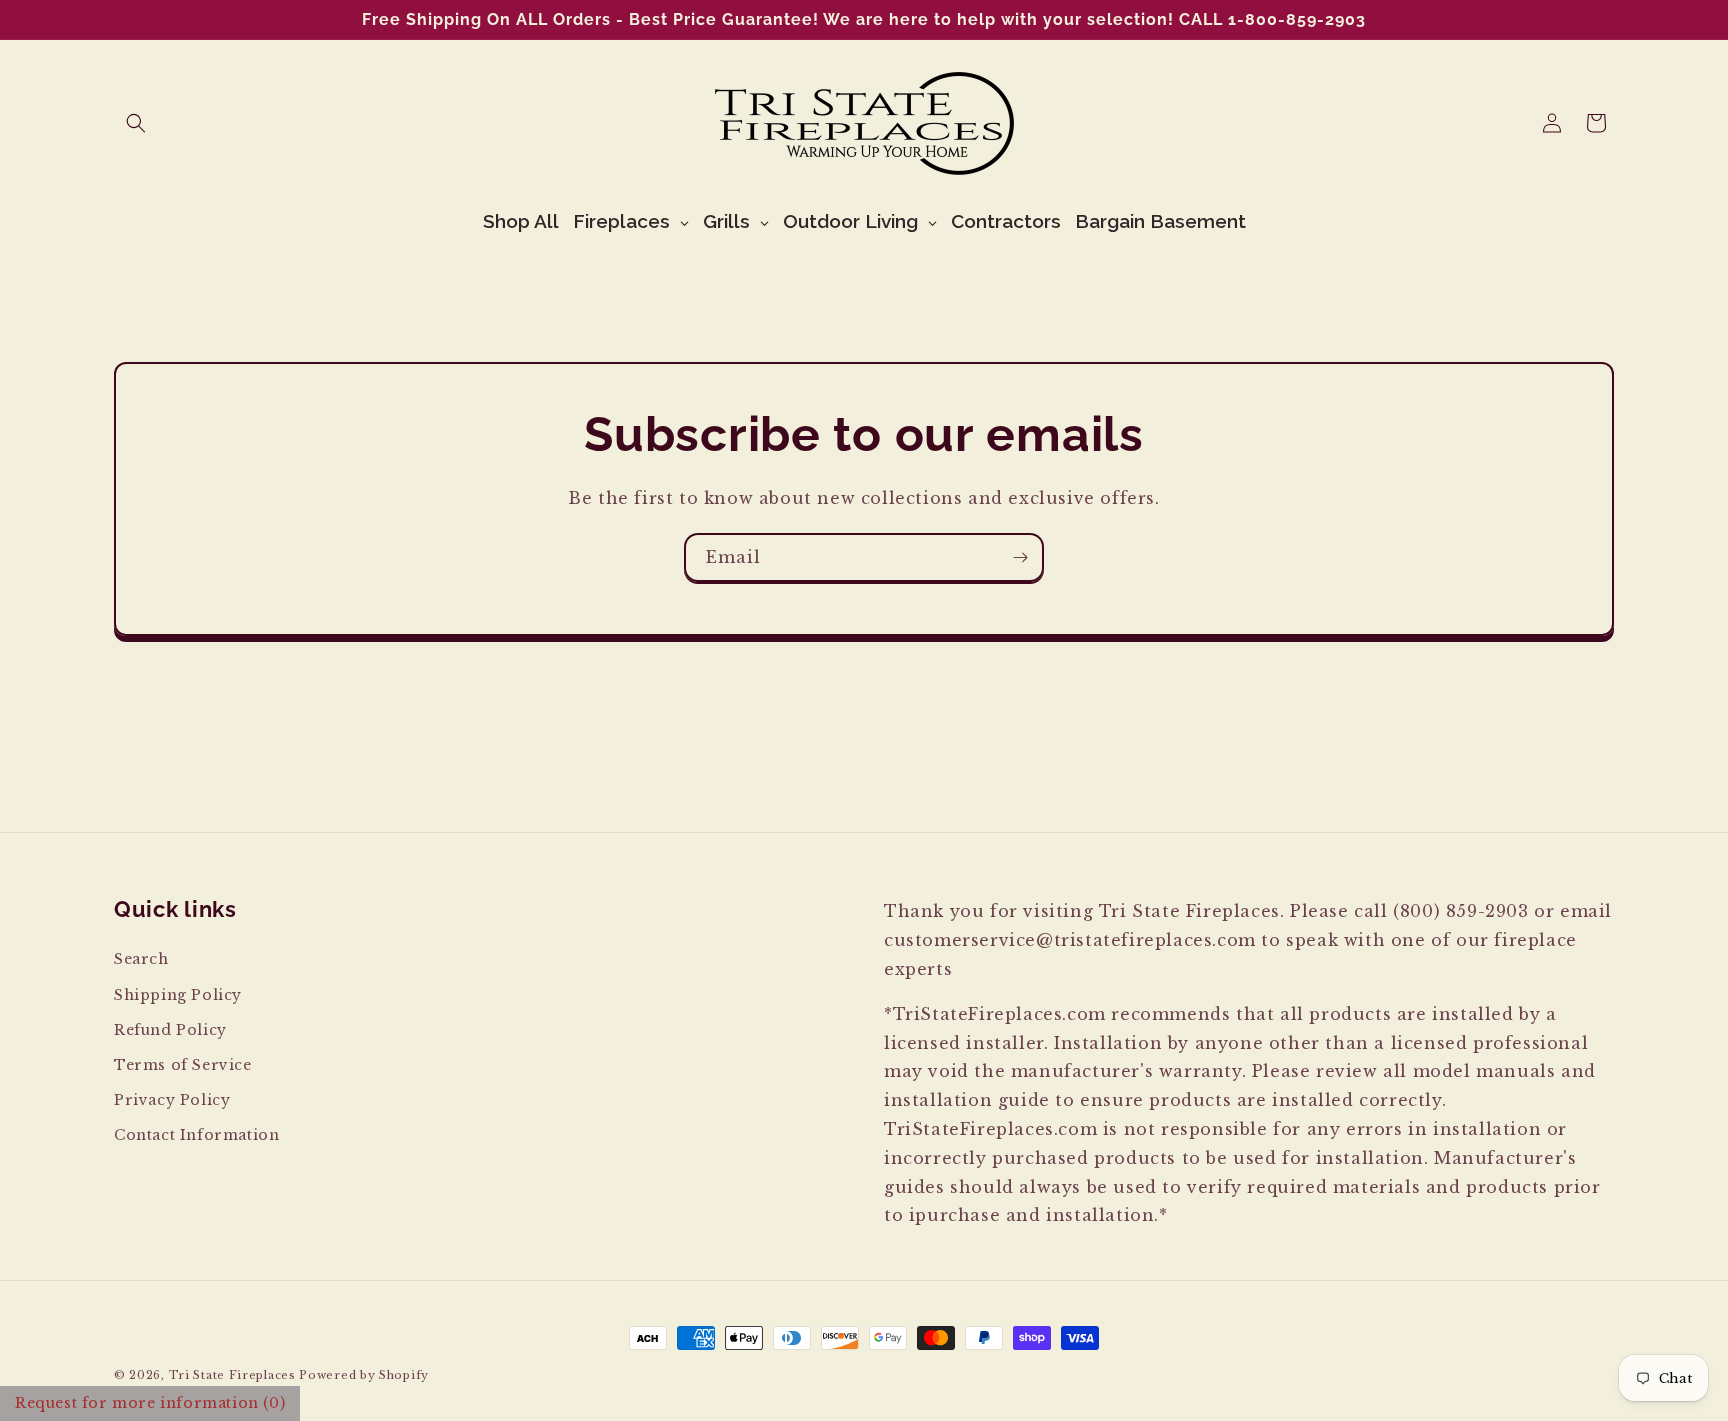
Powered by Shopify (364, 1375)
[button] (136, 123)
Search (141, 959)
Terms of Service (183, 1064)
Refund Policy (170, 1029)
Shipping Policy (178, 994)
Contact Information (196, 1135)
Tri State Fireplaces (232, 1375)
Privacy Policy (172, 1100)
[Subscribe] (1020, 557)
